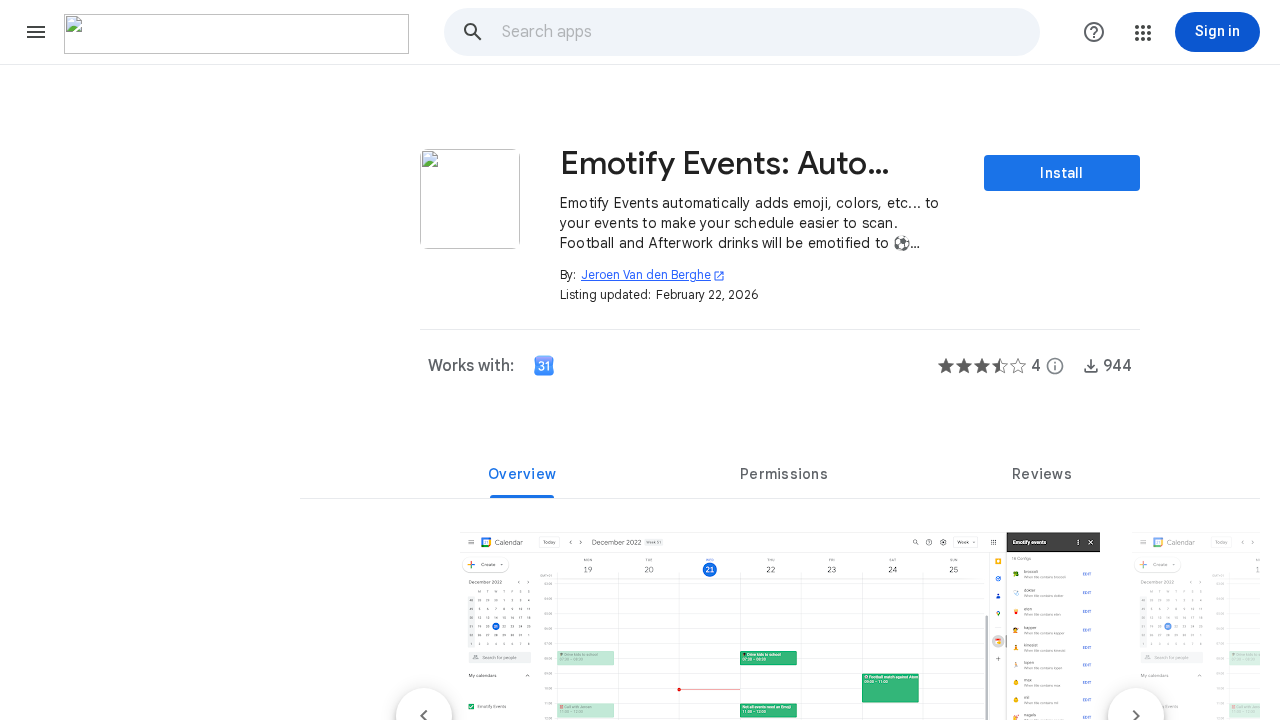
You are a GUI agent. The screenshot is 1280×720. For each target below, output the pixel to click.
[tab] (522, 474)
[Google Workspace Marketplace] (236, 34)
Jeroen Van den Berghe (653, 274)
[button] (36, 32)
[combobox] (770, 32)
